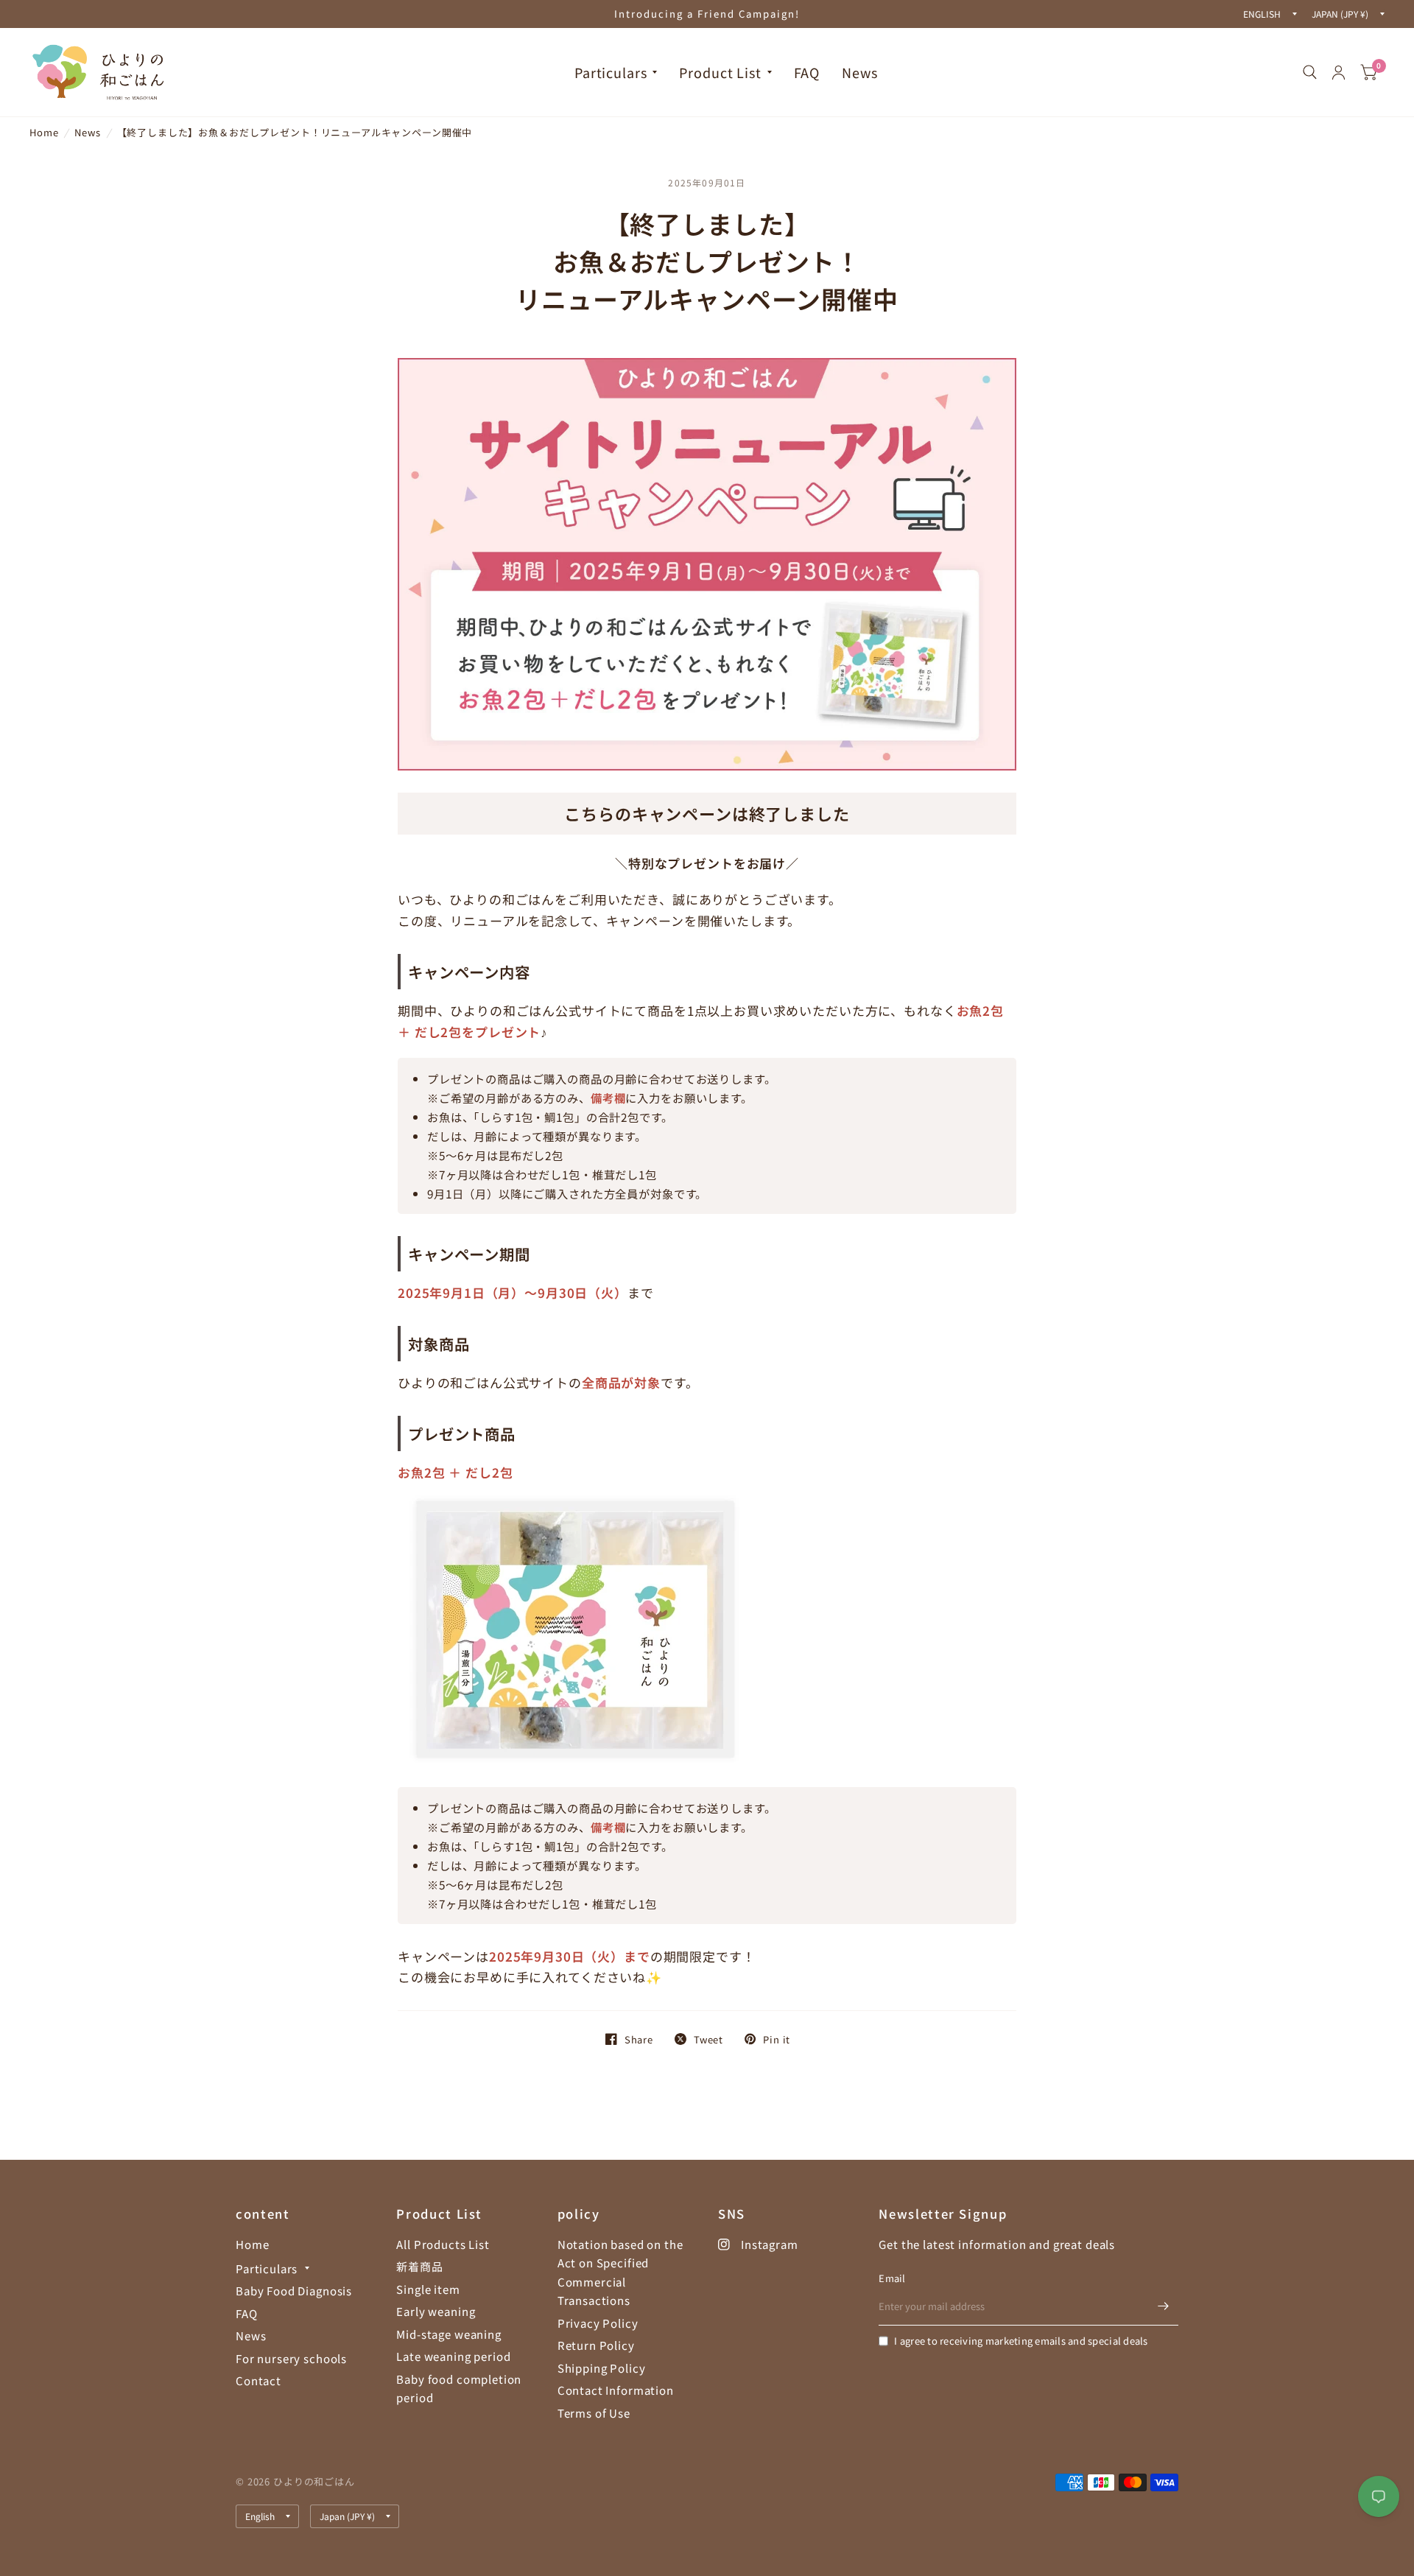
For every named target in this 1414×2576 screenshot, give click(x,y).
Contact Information (616, 2390)
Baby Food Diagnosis (294, 2291)
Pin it (777, 2039)
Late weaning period (453, 2356)
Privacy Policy (598, 2323)
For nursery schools (291, 2358)
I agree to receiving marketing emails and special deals (1021, 2341)
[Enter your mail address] (1164, 2306)
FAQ (807, 72)
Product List (720, 72)
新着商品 (419, 2266)
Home (44, 132)
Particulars (611, 72)
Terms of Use (594, 2413)
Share (639, 2039)
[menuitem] (616, 73)
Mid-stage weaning (449, 2334)
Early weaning (436, 2311)
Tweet (708, 2039)
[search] (1310, 72)
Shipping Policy (602, 2368)
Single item (428, 2289)
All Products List (443, 2244)
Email (892, 2278)
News (859, 72)
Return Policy (596, 2345)
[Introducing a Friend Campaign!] (707, 14)
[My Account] (1339, 72)
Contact (258, 2380)
